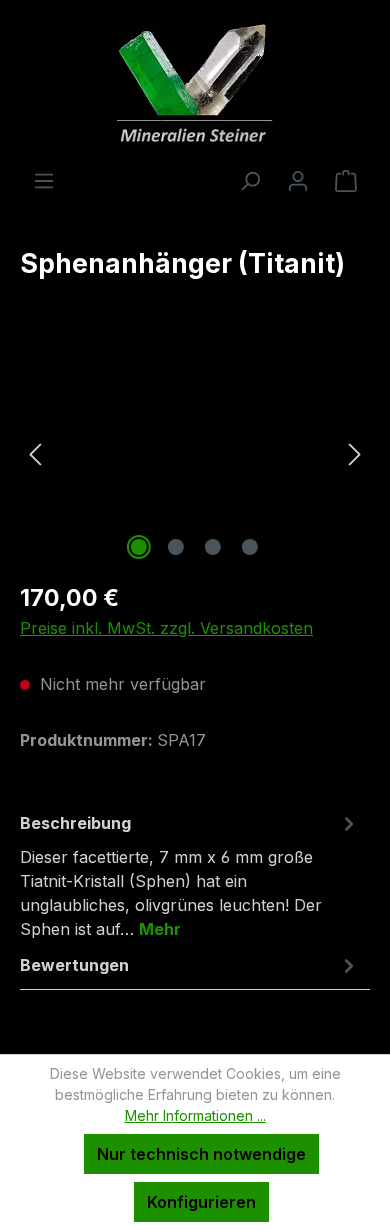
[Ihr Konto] (298, 180)
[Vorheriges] (35, 452)
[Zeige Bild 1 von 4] (139, 547)
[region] (195, 452)
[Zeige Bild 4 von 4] (250, 547)
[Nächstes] (355, 452)
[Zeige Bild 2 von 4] (176, 547)
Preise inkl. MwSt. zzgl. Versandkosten (166, 628)
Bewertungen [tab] (74, 965)
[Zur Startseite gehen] (195, 84)
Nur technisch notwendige (201, 1154)
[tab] (190, 875)
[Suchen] (250, 180)
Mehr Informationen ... (195, 1115)
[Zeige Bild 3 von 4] (213, 547)
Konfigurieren (201, 1202)
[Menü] (44, 180)
